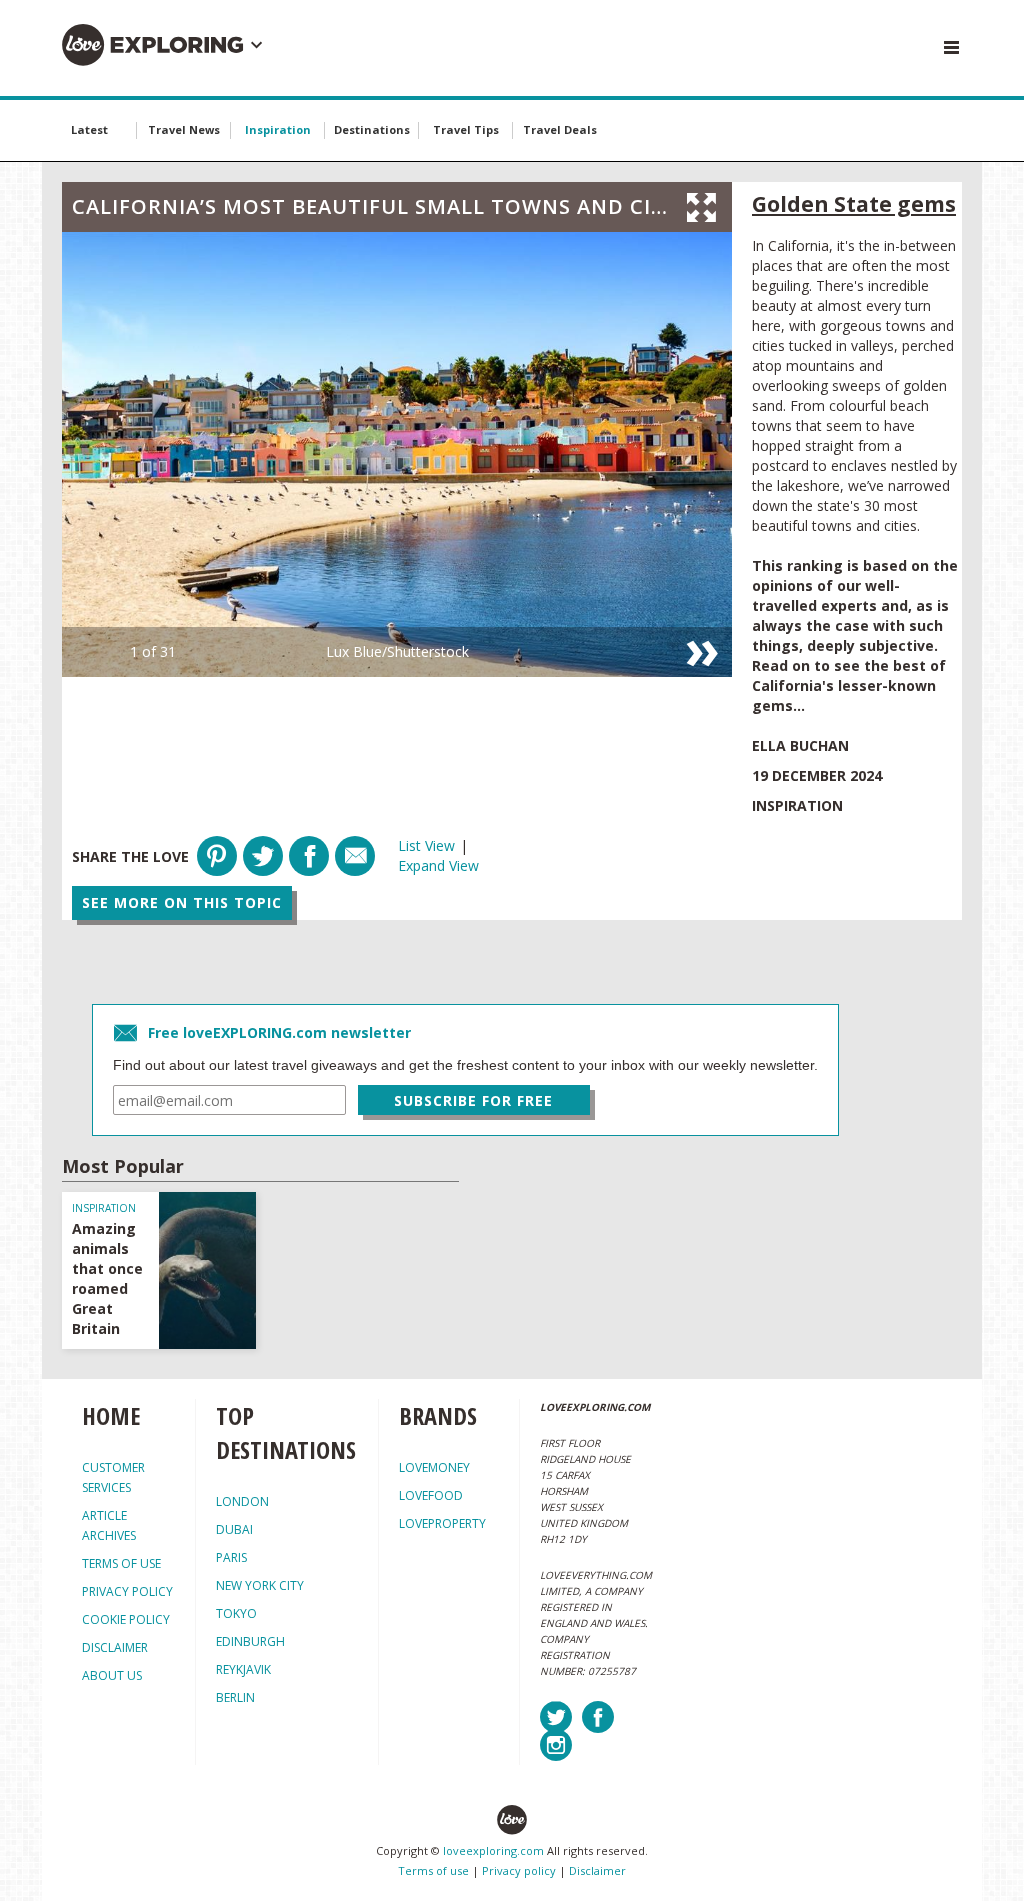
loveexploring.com (493, 1850)
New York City (260, 1585)
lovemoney (434, 1467)
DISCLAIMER (115, 1647)
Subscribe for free (473, 1100)
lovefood (431, 1495)
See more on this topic (182, 902)
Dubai (234, 1529)
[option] (397, 454)
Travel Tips (466, 129)
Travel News (184, 129)
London (242, 1501)
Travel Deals (560, 129)
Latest (89, 129)
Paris (231, 1557)
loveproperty (442, 1523)
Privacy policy (519, 1870)
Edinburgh (250, 1641)
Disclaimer (597, 1870)
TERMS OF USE (121, 1563)
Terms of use (433, 1870)
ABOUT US (112, 1675)
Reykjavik (243, 1669)
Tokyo (236, 1613)
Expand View (438, 865)
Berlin (235, 1697)
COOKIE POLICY (126, 1619)
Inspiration (278, 129)
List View (426, 845)
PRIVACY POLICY (127, 1591)
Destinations (372, 129)
